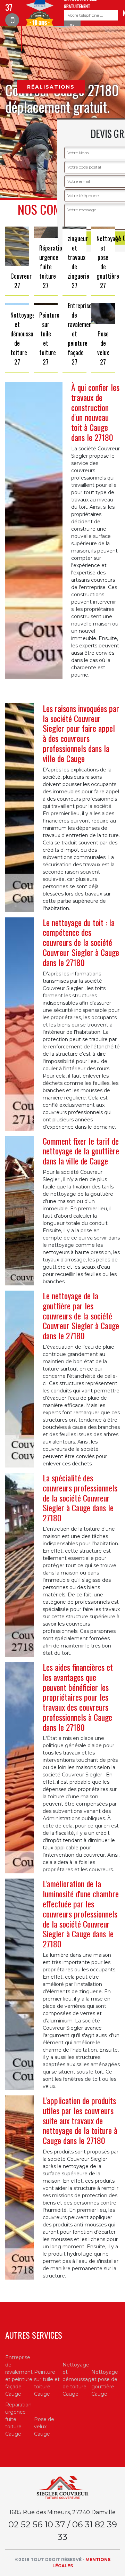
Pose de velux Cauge (44, 2427)
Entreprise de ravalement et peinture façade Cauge (19, 2376)
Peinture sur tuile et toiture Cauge (47, 2383)
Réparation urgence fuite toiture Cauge (18, 2419)
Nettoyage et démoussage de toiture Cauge (77, 2379)
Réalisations (51, 87)
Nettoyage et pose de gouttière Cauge (105, 2383)
